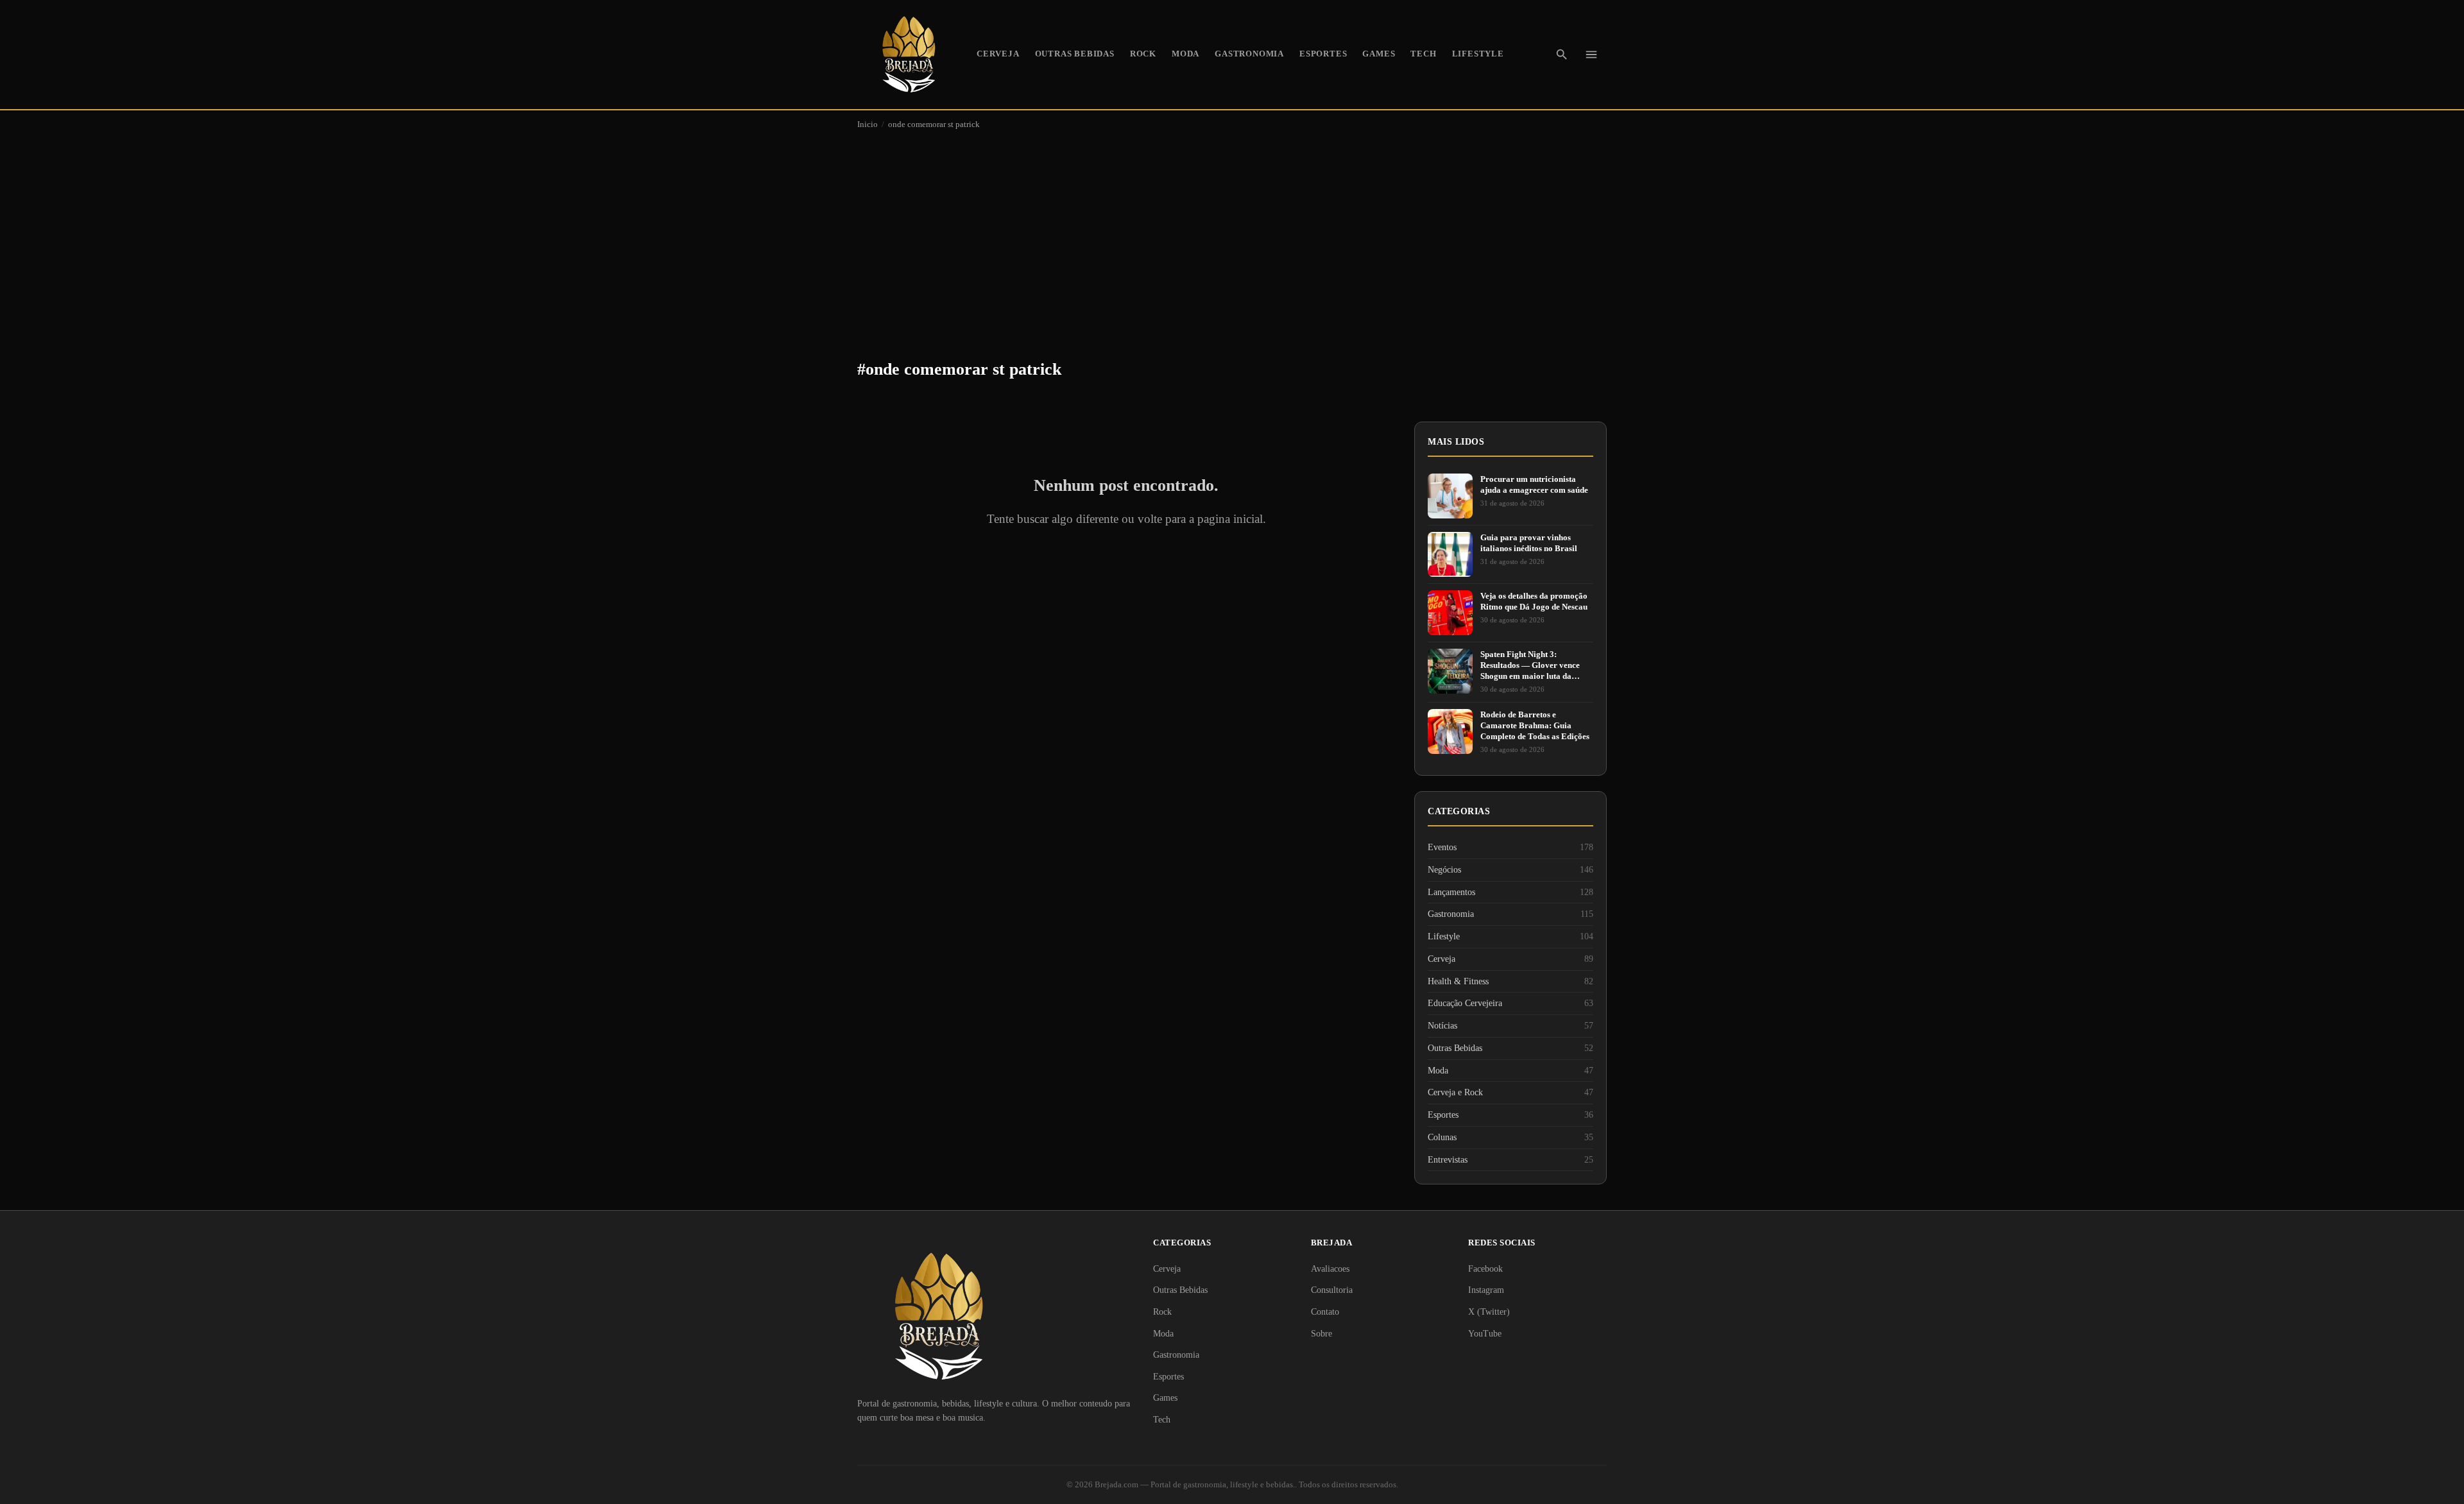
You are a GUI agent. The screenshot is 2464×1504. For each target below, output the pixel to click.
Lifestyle (1478, 54)
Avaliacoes (1330, 1269)
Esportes (1323, 54)
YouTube (1485, 1334)
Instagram (1486, 1290)
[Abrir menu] (1591, 55)
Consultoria (1332, 1290)
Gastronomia (1249, 54)
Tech (1423, 54)
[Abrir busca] (1562, 55)
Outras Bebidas (1075, 54)
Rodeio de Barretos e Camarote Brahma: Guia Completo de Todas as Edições (1535, 725)
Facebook (1485, 1269)
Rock (1143, 54)
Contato (1325, 1312)
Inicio (868, 124)
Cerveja (998, 54)
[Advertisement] (1232, 235)
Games (1379, 54)
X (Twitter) (1489, 1312)
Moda (1185, 54)
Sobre (1322, 1334)
